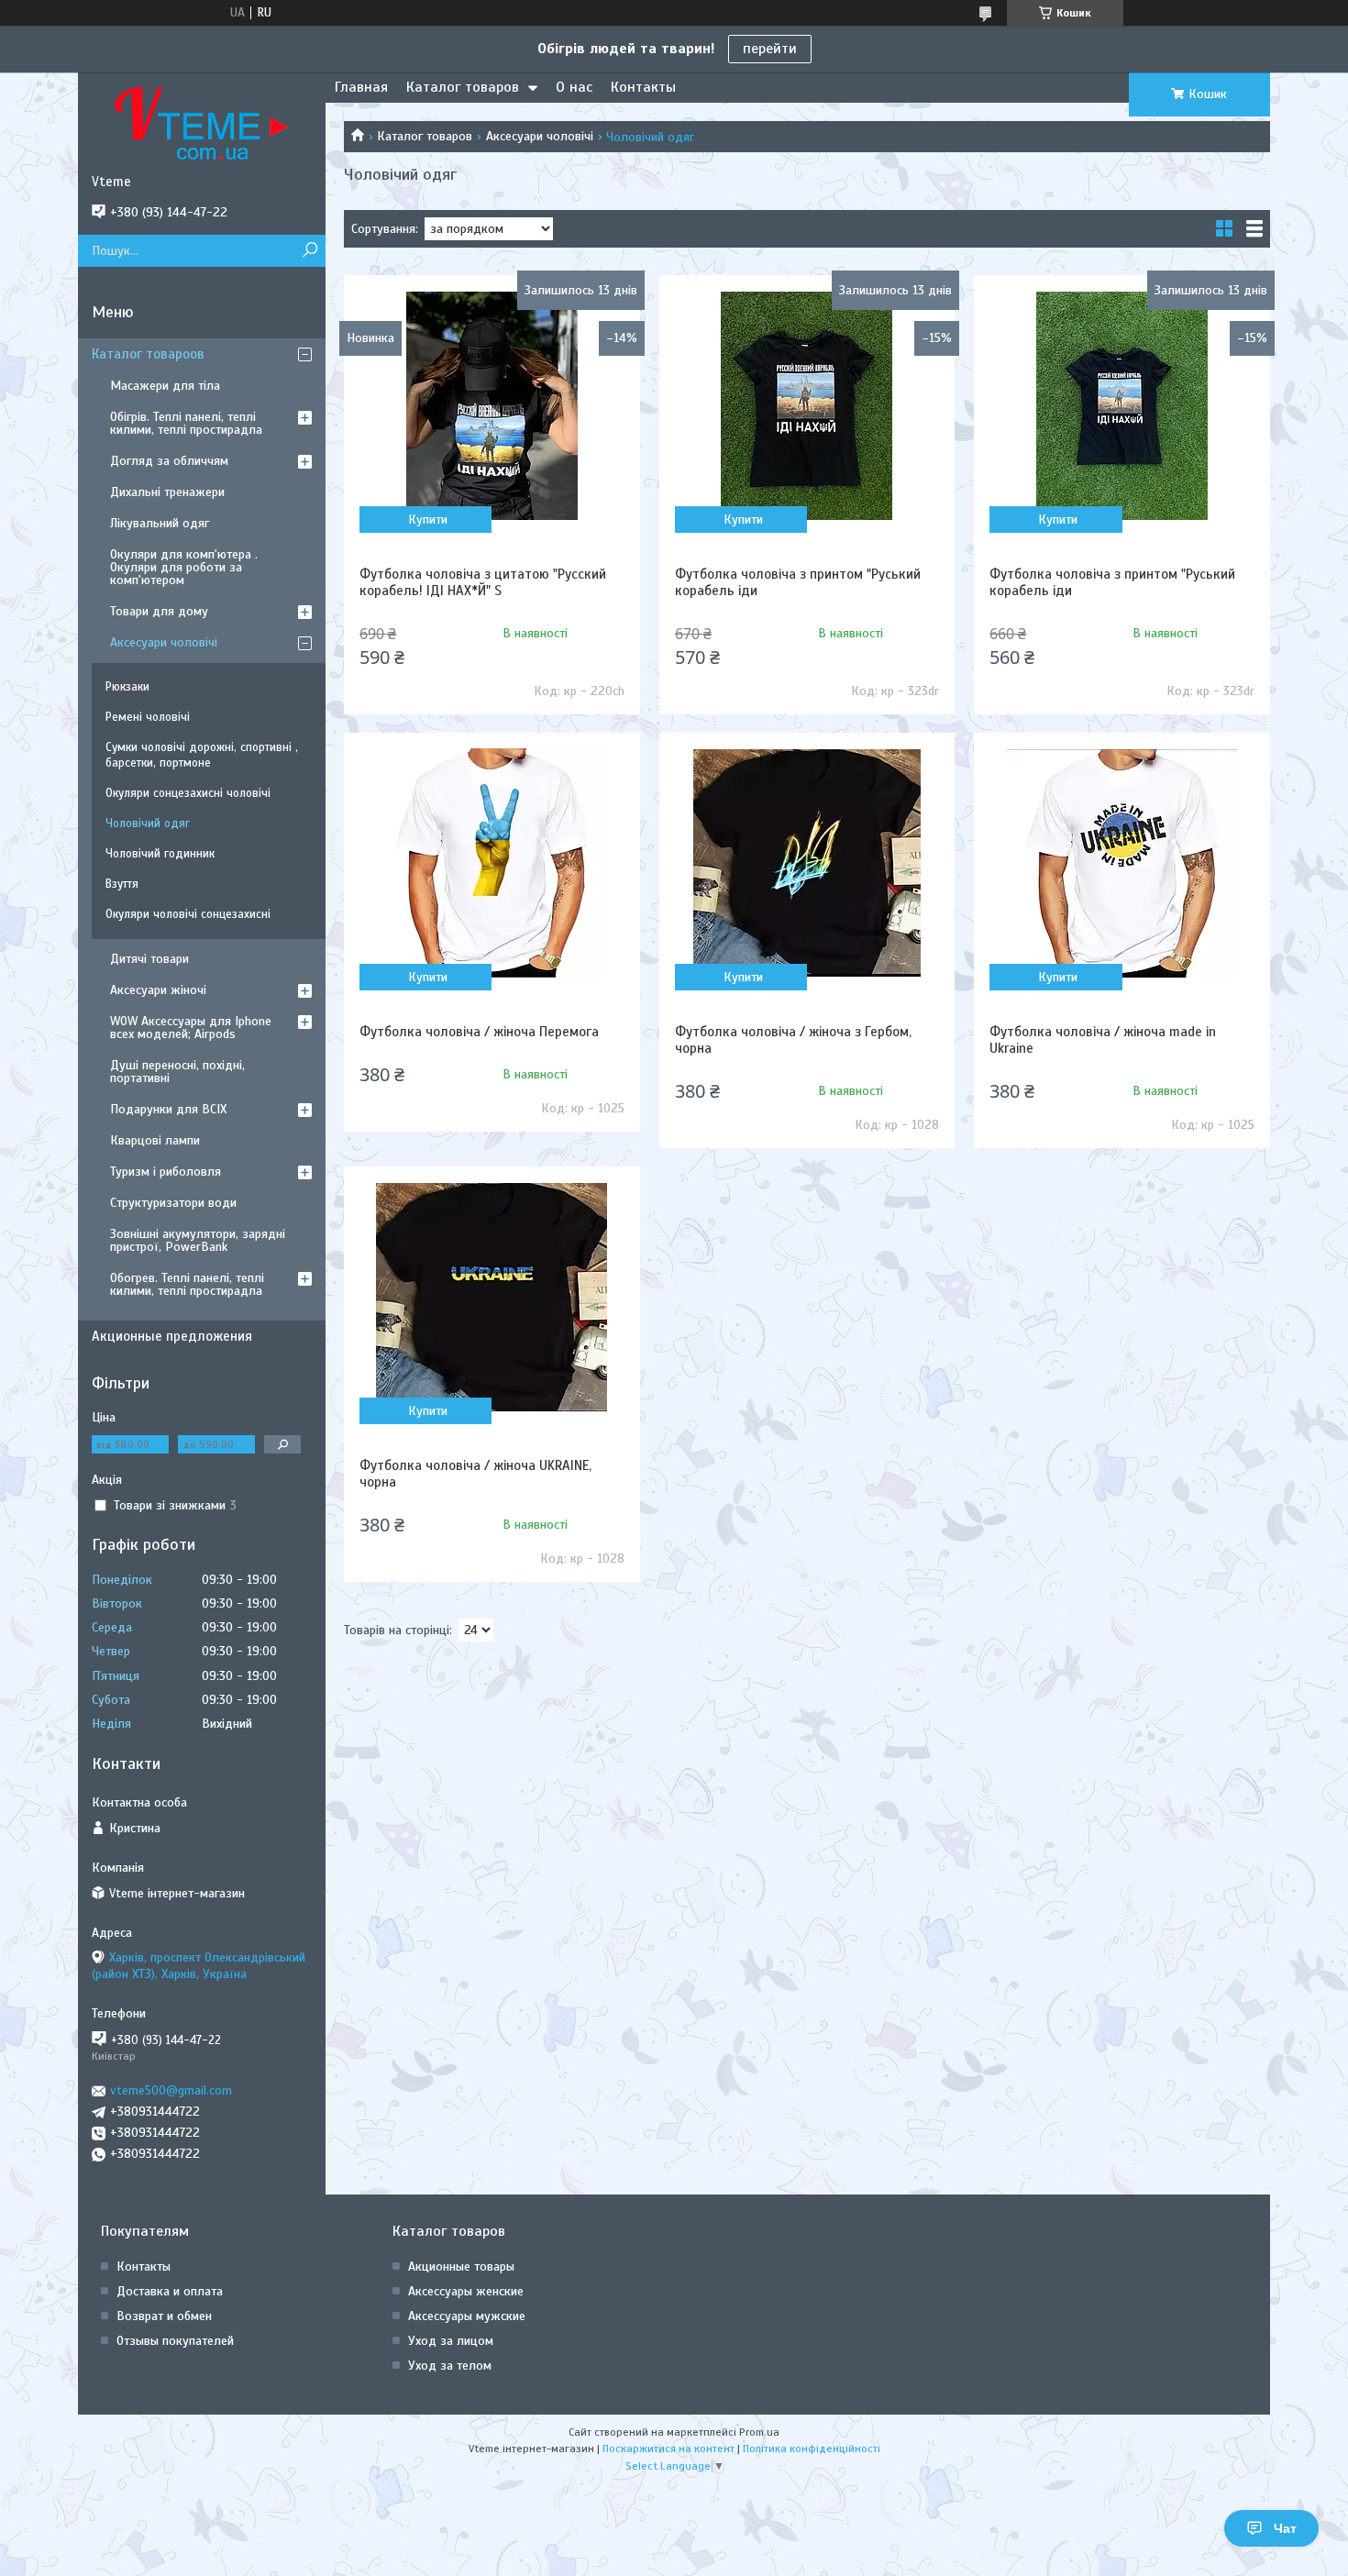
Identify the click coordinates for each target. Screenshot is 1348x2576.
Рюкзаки (127, 687)
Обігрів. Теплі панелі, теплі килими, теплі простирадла (186, 423)
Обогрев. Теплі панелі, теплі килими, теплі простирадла (187, 1284)
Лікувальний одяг (160, 523)
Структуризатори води (173, 1203)
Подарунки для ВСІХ (168, 1109)
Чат (1285, 2528)
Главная (361, 87)
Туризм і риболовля (166, 1172)
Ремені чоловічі (148, 717)
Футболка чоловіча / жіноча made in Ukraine (1103, 1040)
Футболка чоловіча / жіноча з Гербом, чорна (793, 1040)
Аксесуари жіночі (158, 990)
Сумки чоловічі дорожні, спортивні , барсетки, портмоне (202, 755)
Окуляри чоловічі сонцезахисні (188, 914)
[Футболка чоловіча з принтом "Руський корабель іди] (807, 405)
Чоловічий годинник (160, 854)
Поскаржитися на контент (668, 2449)
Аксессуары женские (466, 2291)
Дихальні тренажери (167, 492)
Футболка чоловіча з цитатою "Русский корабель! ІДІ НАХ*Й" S (483, 582)
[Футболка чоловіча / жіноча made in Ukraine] (1121, 863)
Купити (428, 520)
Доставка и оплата (170, 2291)
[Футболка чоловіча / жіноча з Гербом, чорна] (807, 863)
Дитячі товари (149, 959)
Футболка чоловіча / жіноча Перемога (479, 1032)
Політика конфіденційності (812, 2449)
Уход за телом (450, 2366)
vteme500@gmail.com (171, 2090)
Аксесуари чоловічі (540, 136)
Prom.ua (759, 2432)
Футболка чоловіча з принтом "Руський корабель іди (798, 582)
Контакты (643, 87)
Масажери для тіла (165, 386)
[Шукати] (309, 251)
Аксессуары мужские (467, 2316)
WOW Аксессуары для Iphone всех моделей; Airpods (191, 1028)
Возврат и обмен (164, 2316)
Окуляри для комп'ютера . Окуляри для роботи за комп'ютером (184, 567)
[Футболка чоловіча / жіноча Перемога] (492, 863)
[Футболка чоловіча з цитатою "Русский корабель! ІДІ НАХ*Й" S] (492, 405)
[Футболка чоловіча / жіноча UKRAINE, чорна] (492, 1297)
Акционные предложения (172, 1336)
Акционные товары (461, 2266)
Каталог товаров (463, 87)
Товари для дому (159, 611)
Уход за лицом (451, 2341)
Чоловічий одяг (148, 824)
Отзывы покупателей (175, 2341)
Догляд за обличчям (169, 461)
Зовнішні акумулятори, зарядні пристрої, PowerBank (198, 1240)
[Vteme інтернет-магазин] (202, 123)
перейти (770, 49)
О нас (574, 87)
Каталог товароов (148, 354)
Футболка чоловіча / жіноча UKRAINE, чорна (475, 1474)
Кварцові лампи (155, 1140)
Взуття (122, 884)
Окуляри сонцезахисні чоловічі (188, 793)
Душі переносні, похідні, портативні (177, 1072)
